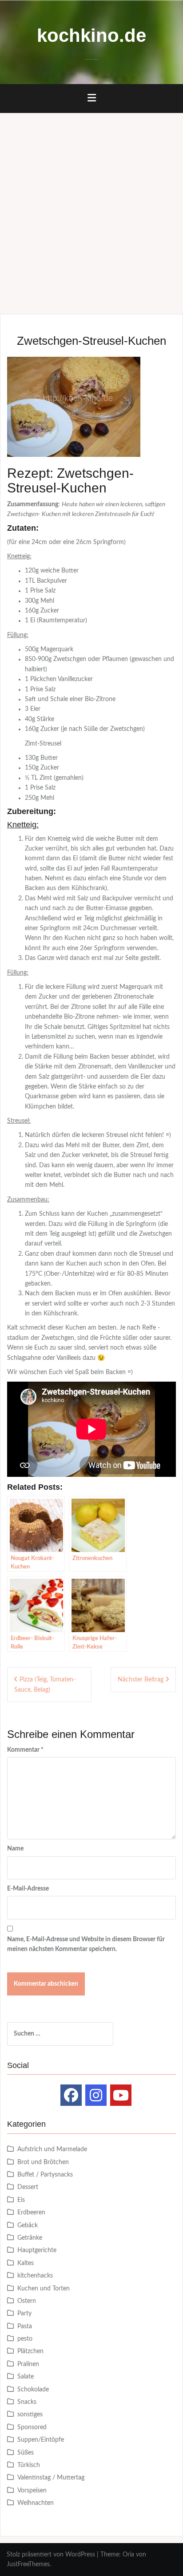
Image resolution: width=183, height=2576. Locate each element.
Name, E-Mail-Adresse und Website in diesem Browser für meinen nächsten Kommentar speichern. (86, 1944)
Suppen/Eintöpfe (41, 2440)
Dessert (28, 2187)
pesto (25, 2339)
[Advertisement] (91, 209)
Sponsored (32, 2427)
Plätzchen (30, 2351)
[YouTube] (121, 2095)
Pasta (25, 2326)
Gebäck (28, 2225)
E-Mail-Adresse (28, 1889)
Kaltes (26, 2263)
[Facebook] (71, 2095)
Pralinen (28, 2364)
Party (24, 2314)
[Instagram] (96, 2095)
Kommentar (25, 1750)
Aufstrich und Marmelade (52, 2149)
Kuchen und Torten (44, 2289)
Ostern (27, 2301)
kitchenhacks (35, 2276)
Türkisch (29, 2465)
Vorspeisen (32, 2491)
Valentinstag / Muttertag (51, 2478)
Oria (128, 2555)
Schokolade (33, 2390)
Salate (26, 2377)
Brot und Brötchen (43, 2162)
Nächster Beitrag (141, 1680)
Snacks (27, 2402)
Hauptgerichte (37, 2250)
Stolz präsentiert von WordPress (51, 2555)
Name (15, 1849)
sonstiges (30, 2415)
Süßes (26, 2453)
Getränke (30, 2238)
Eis (21, 2200)
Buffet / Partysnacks (45, 2175)
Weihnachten (36, 2503)
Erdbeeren (31, 2213)
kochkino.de (91, 35)
